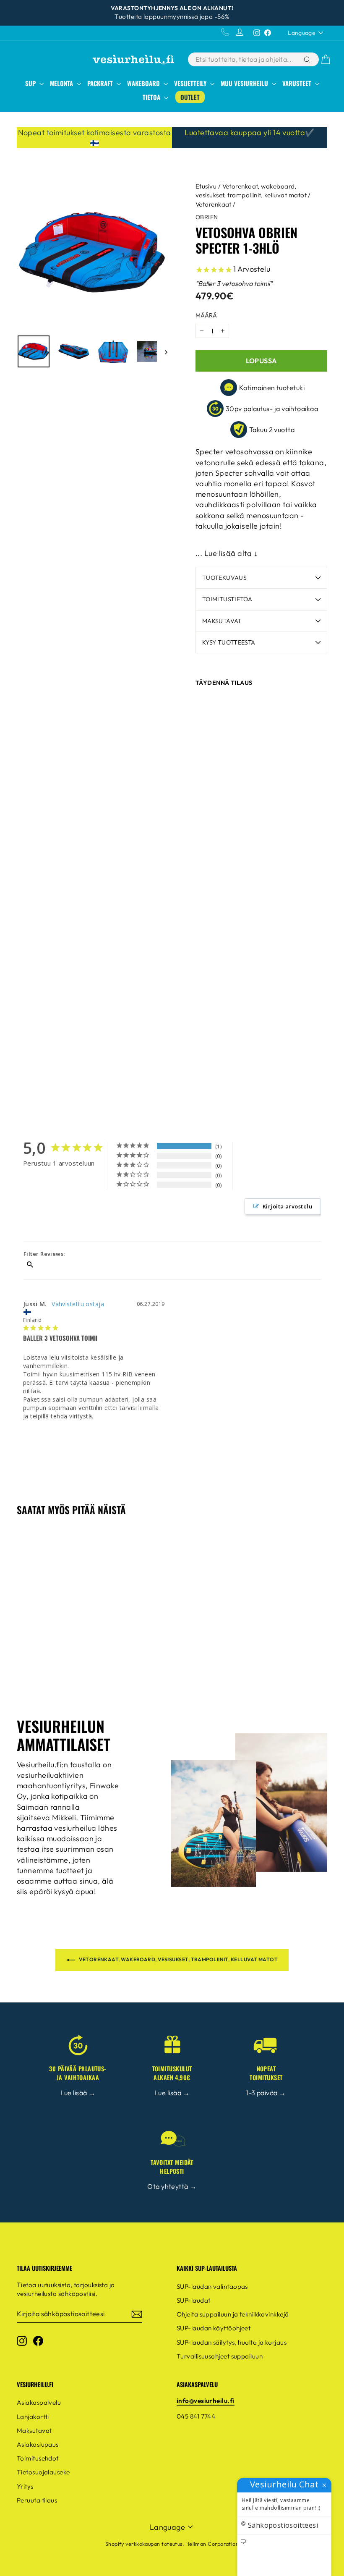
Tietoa (152, 97)
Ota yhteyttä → (172, 2186)
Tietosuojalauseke (43, 2472)
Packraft (101, 83)
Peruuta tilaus (37, 2500)
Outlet (190, 97)
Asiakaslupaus (38, 2444)
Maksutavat (222, 621)
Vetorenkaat (214, 204)
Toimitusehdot (38, 2458)
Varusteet (298, 83)
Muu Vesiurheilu (245, 83)
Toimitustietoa (227, 599)
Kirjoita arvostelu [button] (287, 1206)
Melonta (62, 83)
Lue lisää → (78, 2093)
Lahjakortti (33, 2417)
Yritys (25, 2486)
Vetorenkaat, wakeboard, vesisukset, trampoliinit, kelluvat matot (178, 1959)
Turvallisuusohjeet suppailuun (220, 2356)
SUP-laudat (194, 2300)
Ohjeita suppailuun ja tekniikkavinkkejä (233, 2314)
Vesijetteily (191, 83)
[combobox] (245, 59)
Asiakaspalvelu (39, 2402)
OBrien (207, 217)
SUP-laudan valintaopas (212, 2286)
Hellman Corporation (212, 2544)
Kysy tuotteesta (229, 642)
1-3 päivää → (266, 2093)
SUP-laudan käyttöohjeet (214, 2328)
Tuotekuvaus (224, 578)
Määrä (206, 315)
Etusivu (206, 186)
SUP (31, 83)
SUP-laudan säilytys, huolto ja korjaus (232, 2342)
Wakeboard (144, 83)
